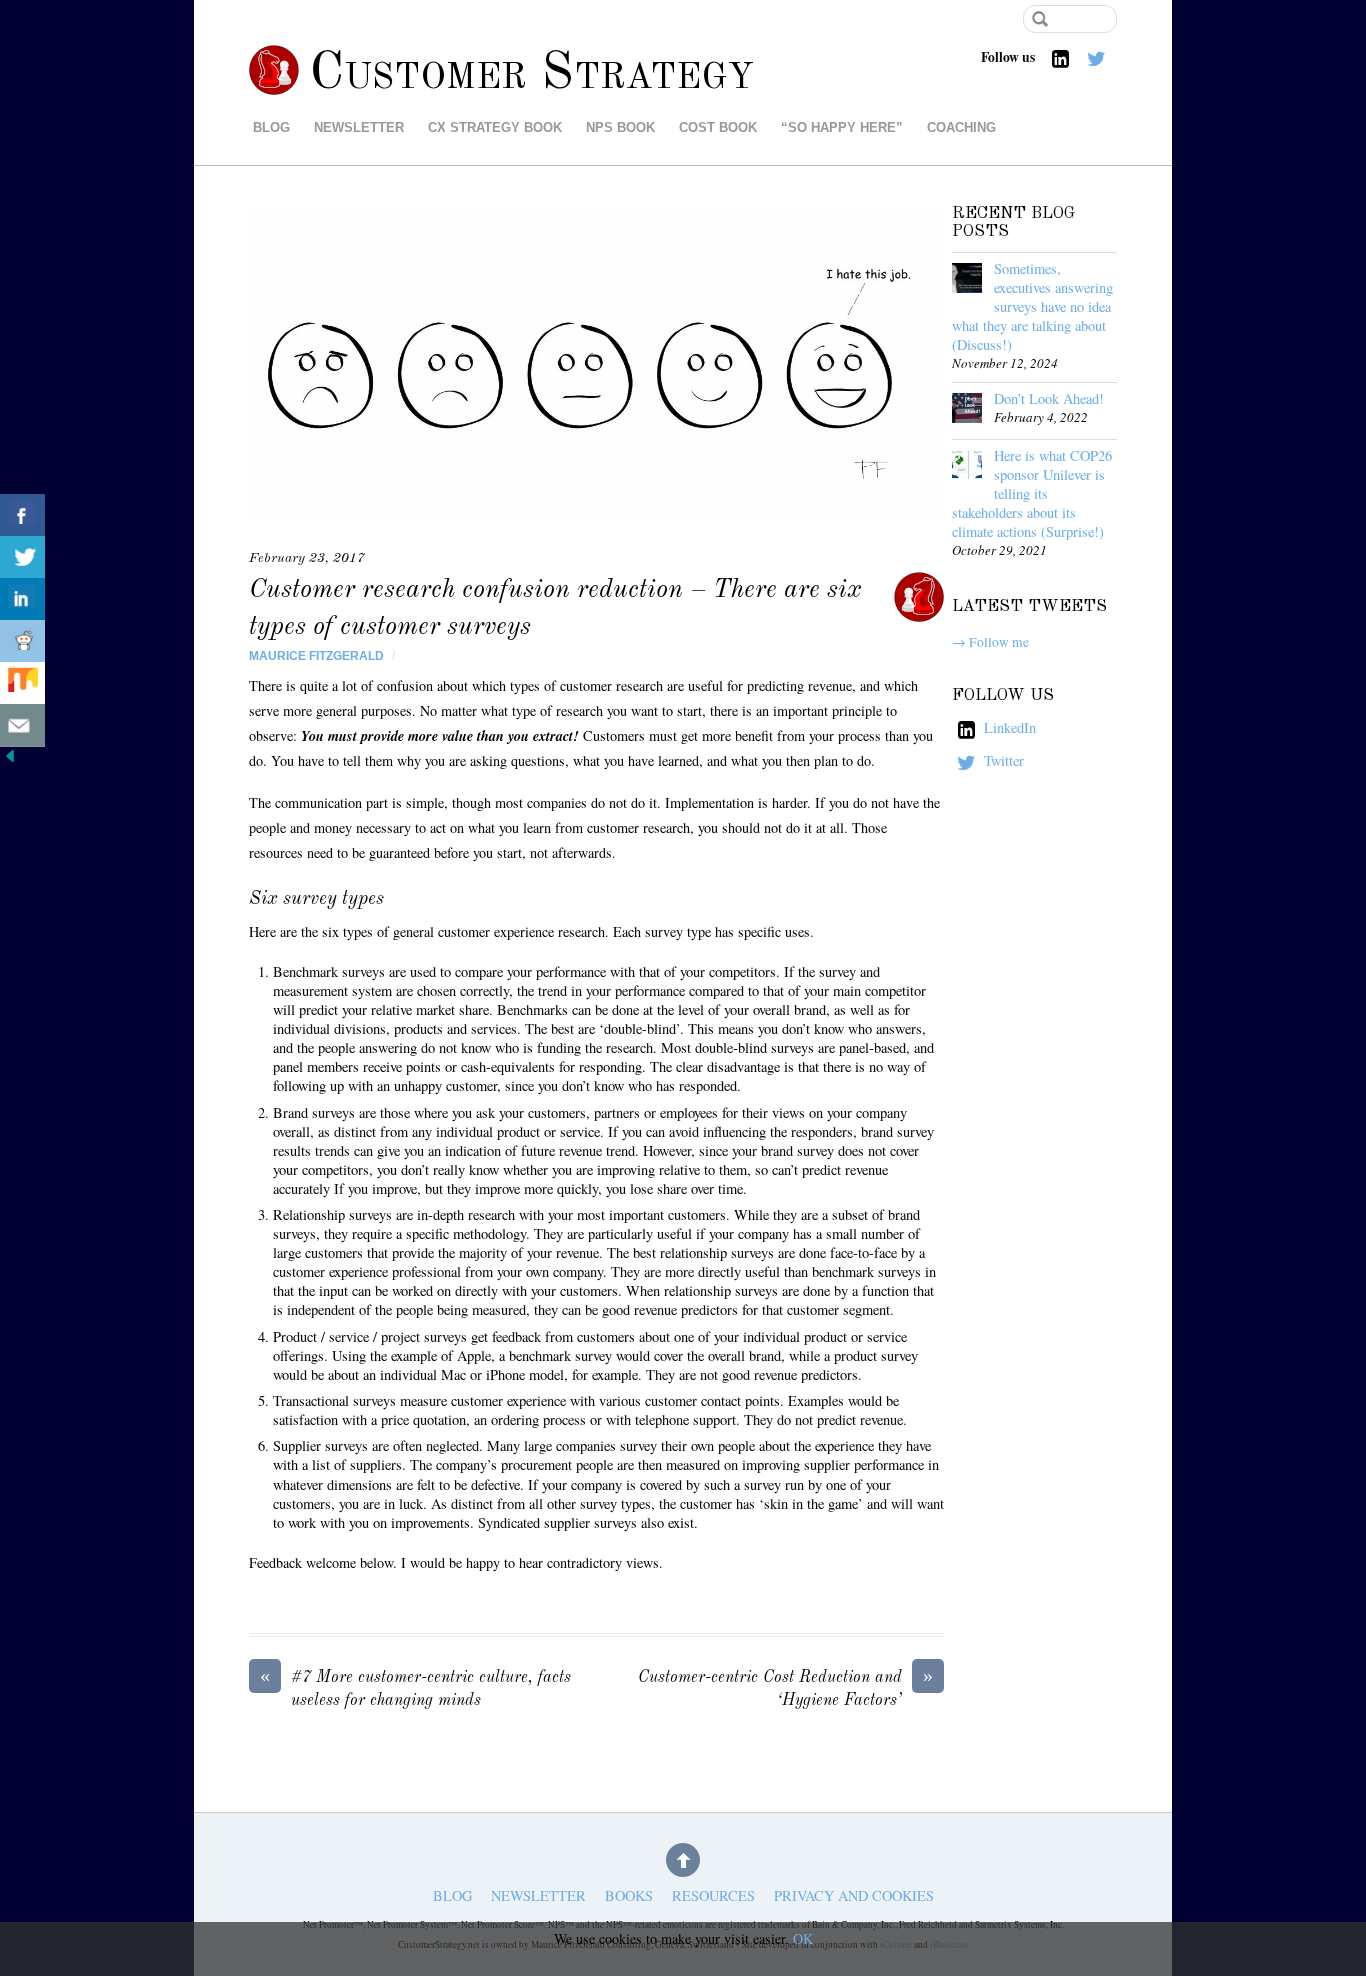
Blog (271, 127)
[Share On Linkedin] (22, 599)
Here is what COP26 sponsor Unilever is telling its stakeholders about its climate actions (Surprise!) (1032, 493)
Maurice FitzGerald (316, 656)
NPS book (620, 127)
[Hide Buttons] (10, 761)
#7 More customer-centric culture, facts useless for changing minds (415, 1688)
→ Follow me (990, 642)
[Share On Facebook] (22, 515)
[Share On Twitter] (22, 557)
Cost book (718, 127)
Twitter (1002, 760)
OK (803, 1938)
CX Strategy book (495, 127)
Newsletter (359, 127)
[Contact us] (22, 725)
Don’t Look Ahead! (1049, 398)
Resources (713, 1896)
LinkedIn (1008, 727)
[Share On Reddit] (22, 641)
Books (629, 1896)
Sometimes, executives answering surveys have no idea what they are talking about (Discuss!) (1032, 306)
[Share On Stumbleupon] (22, 683)
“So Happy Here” (842, 127)
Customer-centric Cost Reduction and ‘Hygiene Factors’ (785, 1688)
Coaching (961, 127)
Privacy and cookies (854, 1896)
